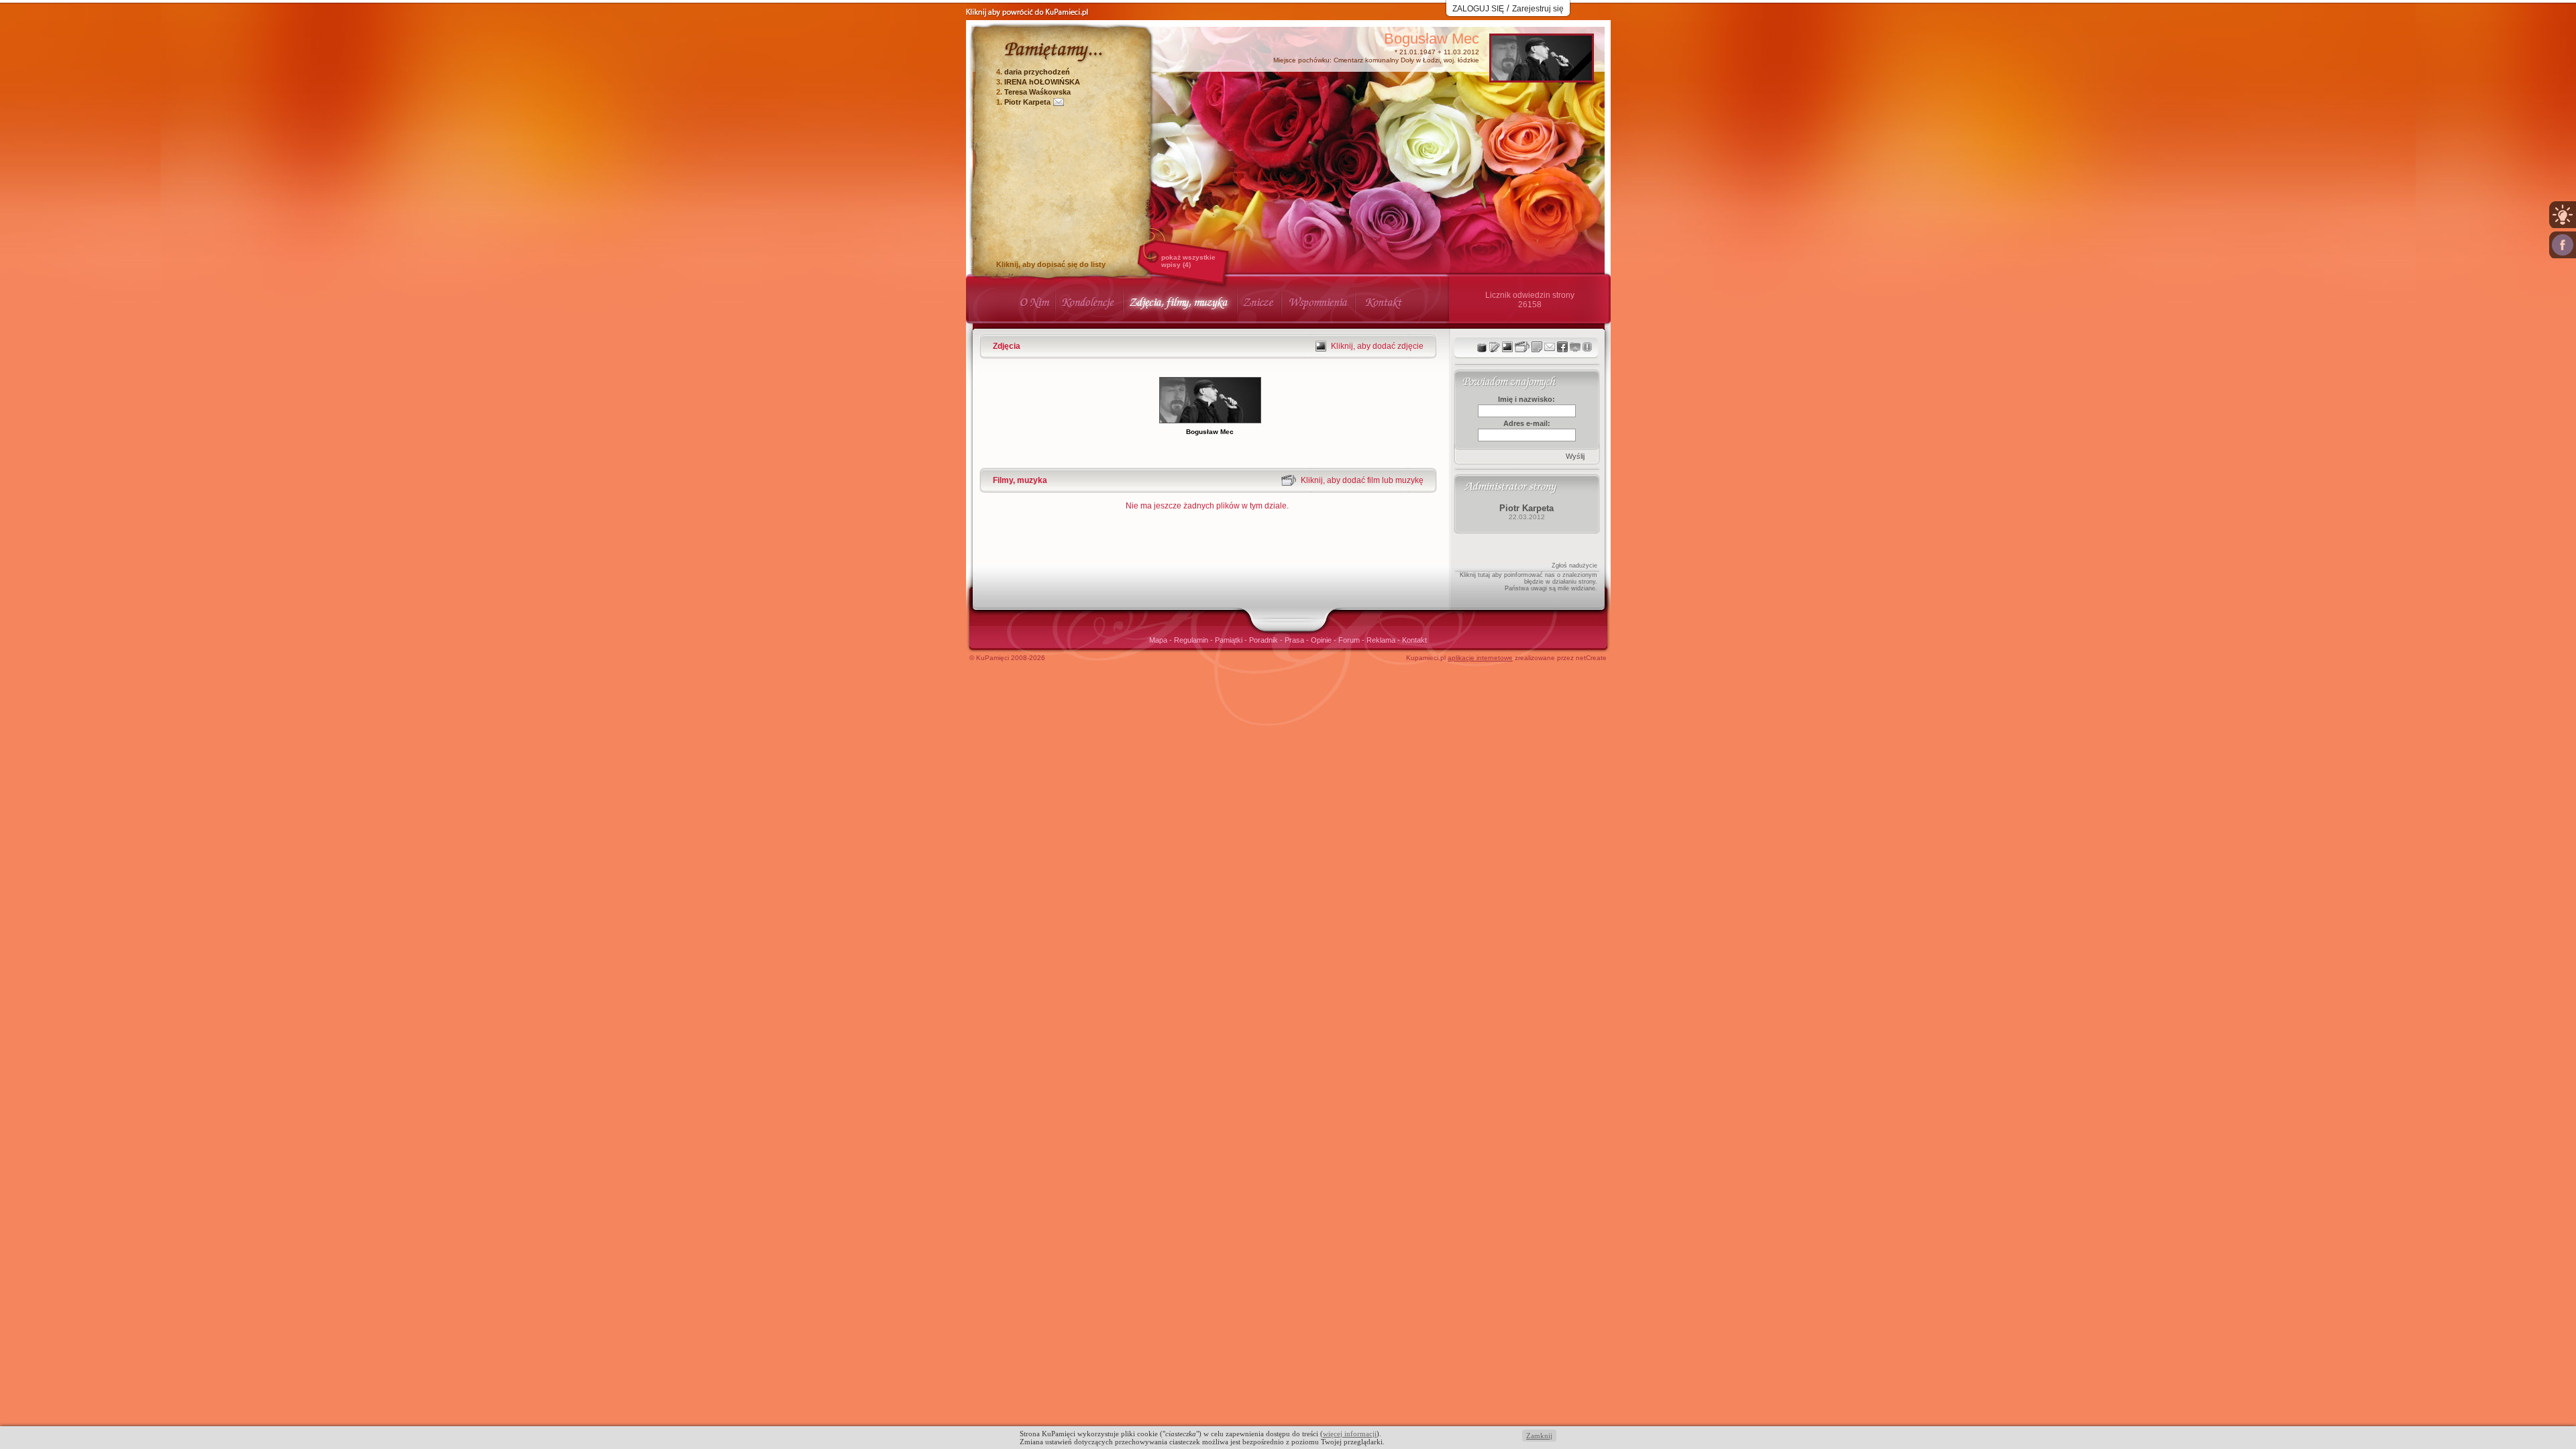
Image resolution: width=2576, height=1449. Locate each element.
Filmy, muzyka (1020, 480)
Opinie (1322, 640)
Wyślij (1575, 456)
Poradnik (1265, 640)
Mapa (1159, 640)
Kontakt (1414, 640)
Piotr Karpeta (1027, 102)
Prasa (1295, 640)
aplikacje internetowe (1480, 658)
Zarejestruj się (1538, 9)
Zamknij (1539, 1436)
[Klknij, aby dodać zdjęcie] (1507, 347)
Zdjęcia (1007, 346)
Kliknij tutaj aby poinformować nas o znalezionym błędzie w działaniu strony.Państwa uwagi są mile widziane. (1528, 582)
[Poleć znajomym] (1562, 347)
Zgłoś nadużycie (1574, 566)
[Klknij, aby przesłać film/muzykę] (1522, 347)
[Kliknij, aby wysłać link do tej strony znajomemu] (1550, 347)
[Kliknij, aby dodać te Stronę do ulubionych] (1575, 347)
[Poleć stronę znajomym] (2563, 245)
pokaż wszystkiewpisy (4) (1188, 261)
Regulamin (1192, 640)
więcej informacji (1350, 1434)
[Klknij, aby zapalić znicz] (1482, 347)
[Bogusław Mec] (1542, 77)
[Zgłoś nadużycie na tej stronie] (1587, 347)
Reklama (1382, 640)
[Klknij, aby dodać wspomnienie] (1537, 347)
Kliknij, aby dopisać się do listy (1051, 264)
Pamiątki (1230, 640)
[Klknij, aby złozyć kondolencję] (1495, 347)
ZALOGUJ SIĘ (1478, 9)
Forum (1350, 640)
